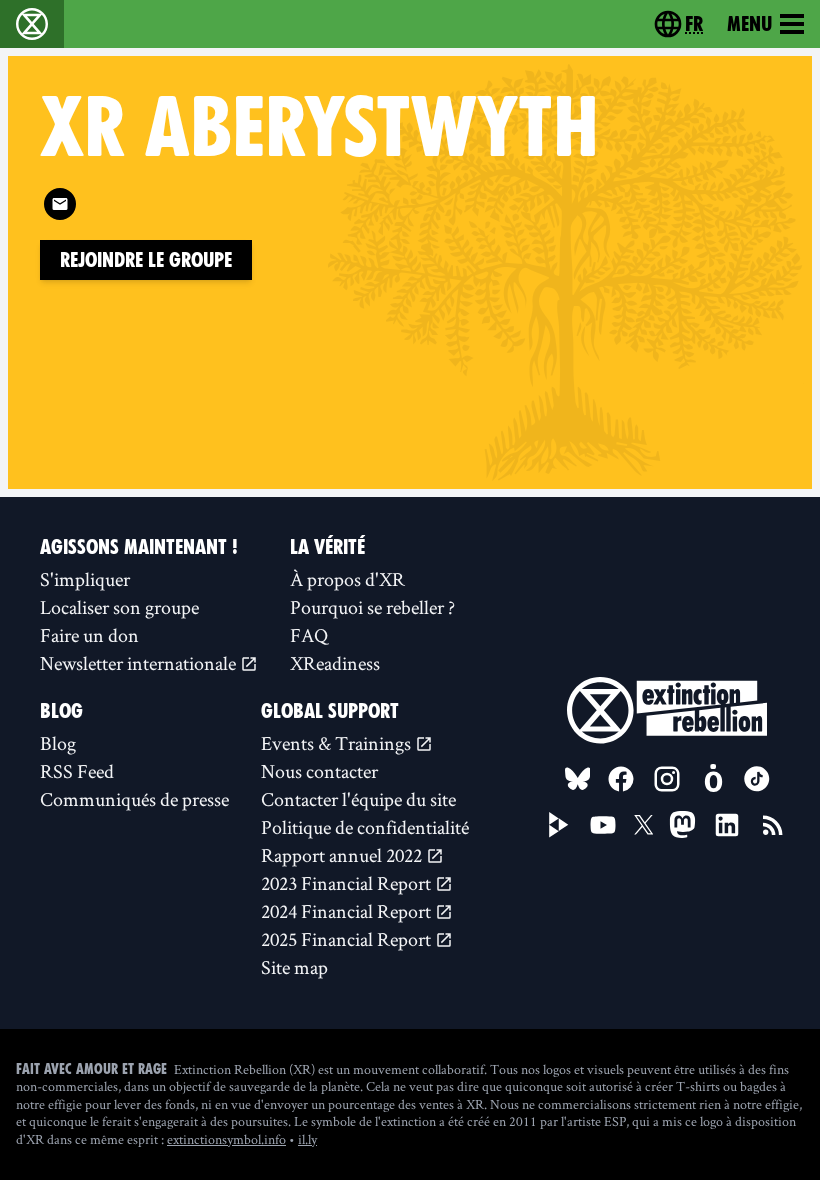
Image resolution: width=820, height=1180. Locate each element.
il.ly (307, 1139)
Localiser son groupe (119, 607)
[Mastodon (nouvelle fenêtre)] (682, 824)
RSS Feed (77, 771)
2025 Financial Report (348, 939)
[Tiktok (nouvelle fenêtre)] (757, 779)
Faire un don (89, 635)
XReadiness (335, 663)
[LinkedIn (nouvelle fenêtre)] (727, 825)
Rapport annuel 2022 (343, 855)
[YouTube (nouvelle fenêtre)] (603, 825)
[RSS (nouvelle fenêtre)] (773, 825)
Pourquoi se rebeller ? (372, 607)
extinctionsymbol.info (226, 1139)
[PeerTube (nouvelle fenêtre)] (559, 825)
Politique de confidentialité (365, 827)
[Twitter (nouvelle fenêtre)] (644, 825)
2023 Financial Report (348, 883)
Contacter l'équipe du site (358, 799)
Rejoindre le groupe (146, 260)
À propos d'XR (347, 579)
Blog (58, 743)
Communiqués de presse (134, 799)
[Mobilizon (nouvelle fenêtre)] (713, 779)
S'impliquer (85, 579)
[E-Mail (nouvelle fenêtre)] (60, 204)
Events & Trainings (338, 743)
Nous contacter (319, 771)
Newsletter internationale (140, 663)
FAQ (309, 635)
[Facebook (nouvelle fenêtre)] (621, 779)
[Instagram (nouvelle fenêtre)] (667, 779)
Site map (294, 967)
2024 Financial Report (348, 911)
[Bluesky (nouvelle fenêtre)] (578, 779)
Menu (749, 24)
